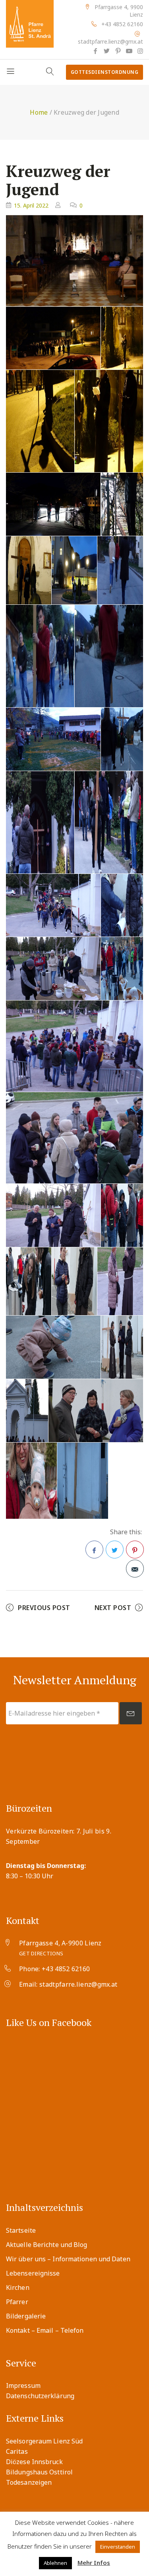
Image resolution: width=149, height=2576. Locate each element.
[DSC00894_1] (122, 905)
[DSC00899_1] (74, 1138)
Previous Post (44, 1608)
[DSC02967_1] (120, 570)
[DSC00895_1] (53, 969)
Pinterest (135, 1550)
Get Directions (41, 1953)
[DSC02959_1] (29, 570)
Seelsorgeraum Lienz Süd (44, 2441)
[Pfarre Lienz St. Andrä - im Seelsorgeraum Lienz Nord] (30, 24)
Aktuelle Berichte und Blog (47, 2245)
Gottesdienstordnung (105, 72)
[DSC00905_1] (122, 1215)
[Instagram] (140, 51)
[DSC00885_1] (74, 261)
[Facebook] (95, 51)
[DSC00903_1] (53, 1215)
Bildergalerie (26, 2316)
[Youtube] (129, 51)
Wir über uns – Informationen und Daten (68, 2259)
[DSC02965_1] (74, 570)
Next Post (113, 1608)
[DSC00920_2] (96, 1411)
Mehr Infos (94, 2563)
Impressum (23, 2386)
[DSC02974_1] (122, 739)
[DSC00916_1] (122, 1347)
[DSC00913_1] (120, 1281)
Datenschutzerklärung (40, 2396)
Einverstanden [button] (118, 2547)
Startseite (21, 2230)
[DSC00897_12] (74, 1046)
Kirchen (18, 2287)
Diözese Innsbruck (34, 2462)
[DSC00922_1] (31, 1481)
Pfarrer (17, 2302)
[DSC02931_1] (40, 421)
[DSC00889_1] (53, 338)
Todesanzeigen (29, 2482)
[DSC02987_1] (83, 1481)
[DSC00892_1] (53, 905)
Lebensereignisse (33, 2273)
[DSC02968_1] (40, 656)
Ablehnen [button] (55, 2563)
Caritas (17, 2451)
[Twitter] (106, 51)
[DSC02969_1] (109, 656)
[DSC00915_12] (53, 1347)
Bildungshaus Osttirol (39, 2472)
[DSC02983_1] (122, 969)
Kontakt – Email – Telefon (45, 2330)
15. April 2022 (31, 205)
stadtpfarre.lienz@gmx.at (110, 41)
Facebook (94, 1550)
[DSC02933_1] (109, 421)
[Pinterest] (118, 51)
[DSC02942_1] (122, 504)
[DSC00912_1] (74, 1281)
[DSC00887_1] (122, 338)
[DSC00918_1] (27, 1411)
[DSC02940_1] (53, 504)
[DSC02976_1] (40, 822)
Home (39, 112)
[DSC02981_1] (109, 822)
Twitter (115, 1550)
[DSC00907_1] (29, 1281)
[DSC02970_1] (53, 739)
